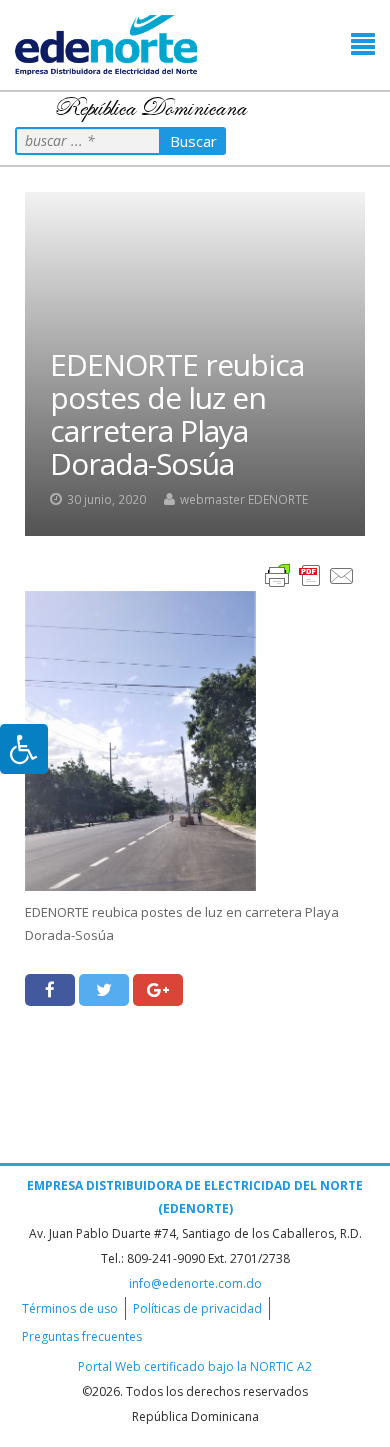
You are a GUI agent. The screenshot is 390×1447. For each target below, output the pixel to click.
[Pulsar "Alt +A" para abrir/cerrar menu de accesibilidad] (24, 749)
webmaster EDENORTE (244, 499)
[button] (363, 44)
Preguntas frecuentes (82, 1336)
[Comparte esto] (50, 990)
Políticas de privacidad (197, 1308)
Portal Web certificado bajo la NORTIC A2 (195, 1366)
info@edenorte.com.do (195, 1283)
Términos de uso (70, 1308)
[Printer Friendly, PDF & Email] (310, 574)
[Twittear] (104, 990)
